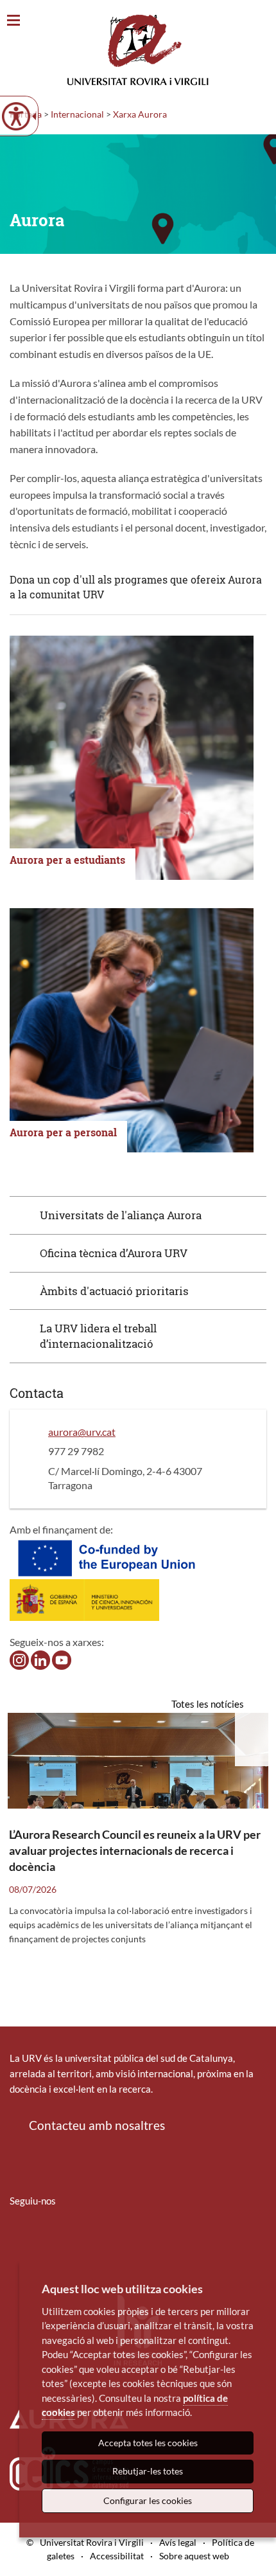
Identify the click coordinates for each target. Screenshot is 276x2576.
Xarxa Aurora (140, 114)
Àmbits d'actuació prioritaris (114, 1291)
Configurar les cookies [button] (148, 2500)
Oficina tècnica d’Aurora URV (114, 1253)
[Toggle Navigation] (13, 21)
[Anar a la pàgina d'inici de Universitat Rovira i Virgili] (138, 50)
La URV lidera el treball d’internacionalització (98, 1336)
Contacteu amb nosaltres (97, 2125)
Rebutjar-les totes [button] (148, 2471)
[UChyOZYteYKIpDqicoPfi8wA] (62, 1659)
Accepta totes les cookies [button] (148, 2443)
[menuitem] (18, 2239)
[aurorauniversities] (19, 1659)
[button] (138, 1215)
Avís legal (178, 2542)
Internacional (77, 114)
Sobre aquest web (194, 2556)
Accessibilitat (117, 2556)
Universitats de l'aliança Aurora (121, 1215)
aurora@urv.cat (82, 1432)
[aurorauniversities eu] (40, 1659)
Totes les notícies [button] (208, 1704)
